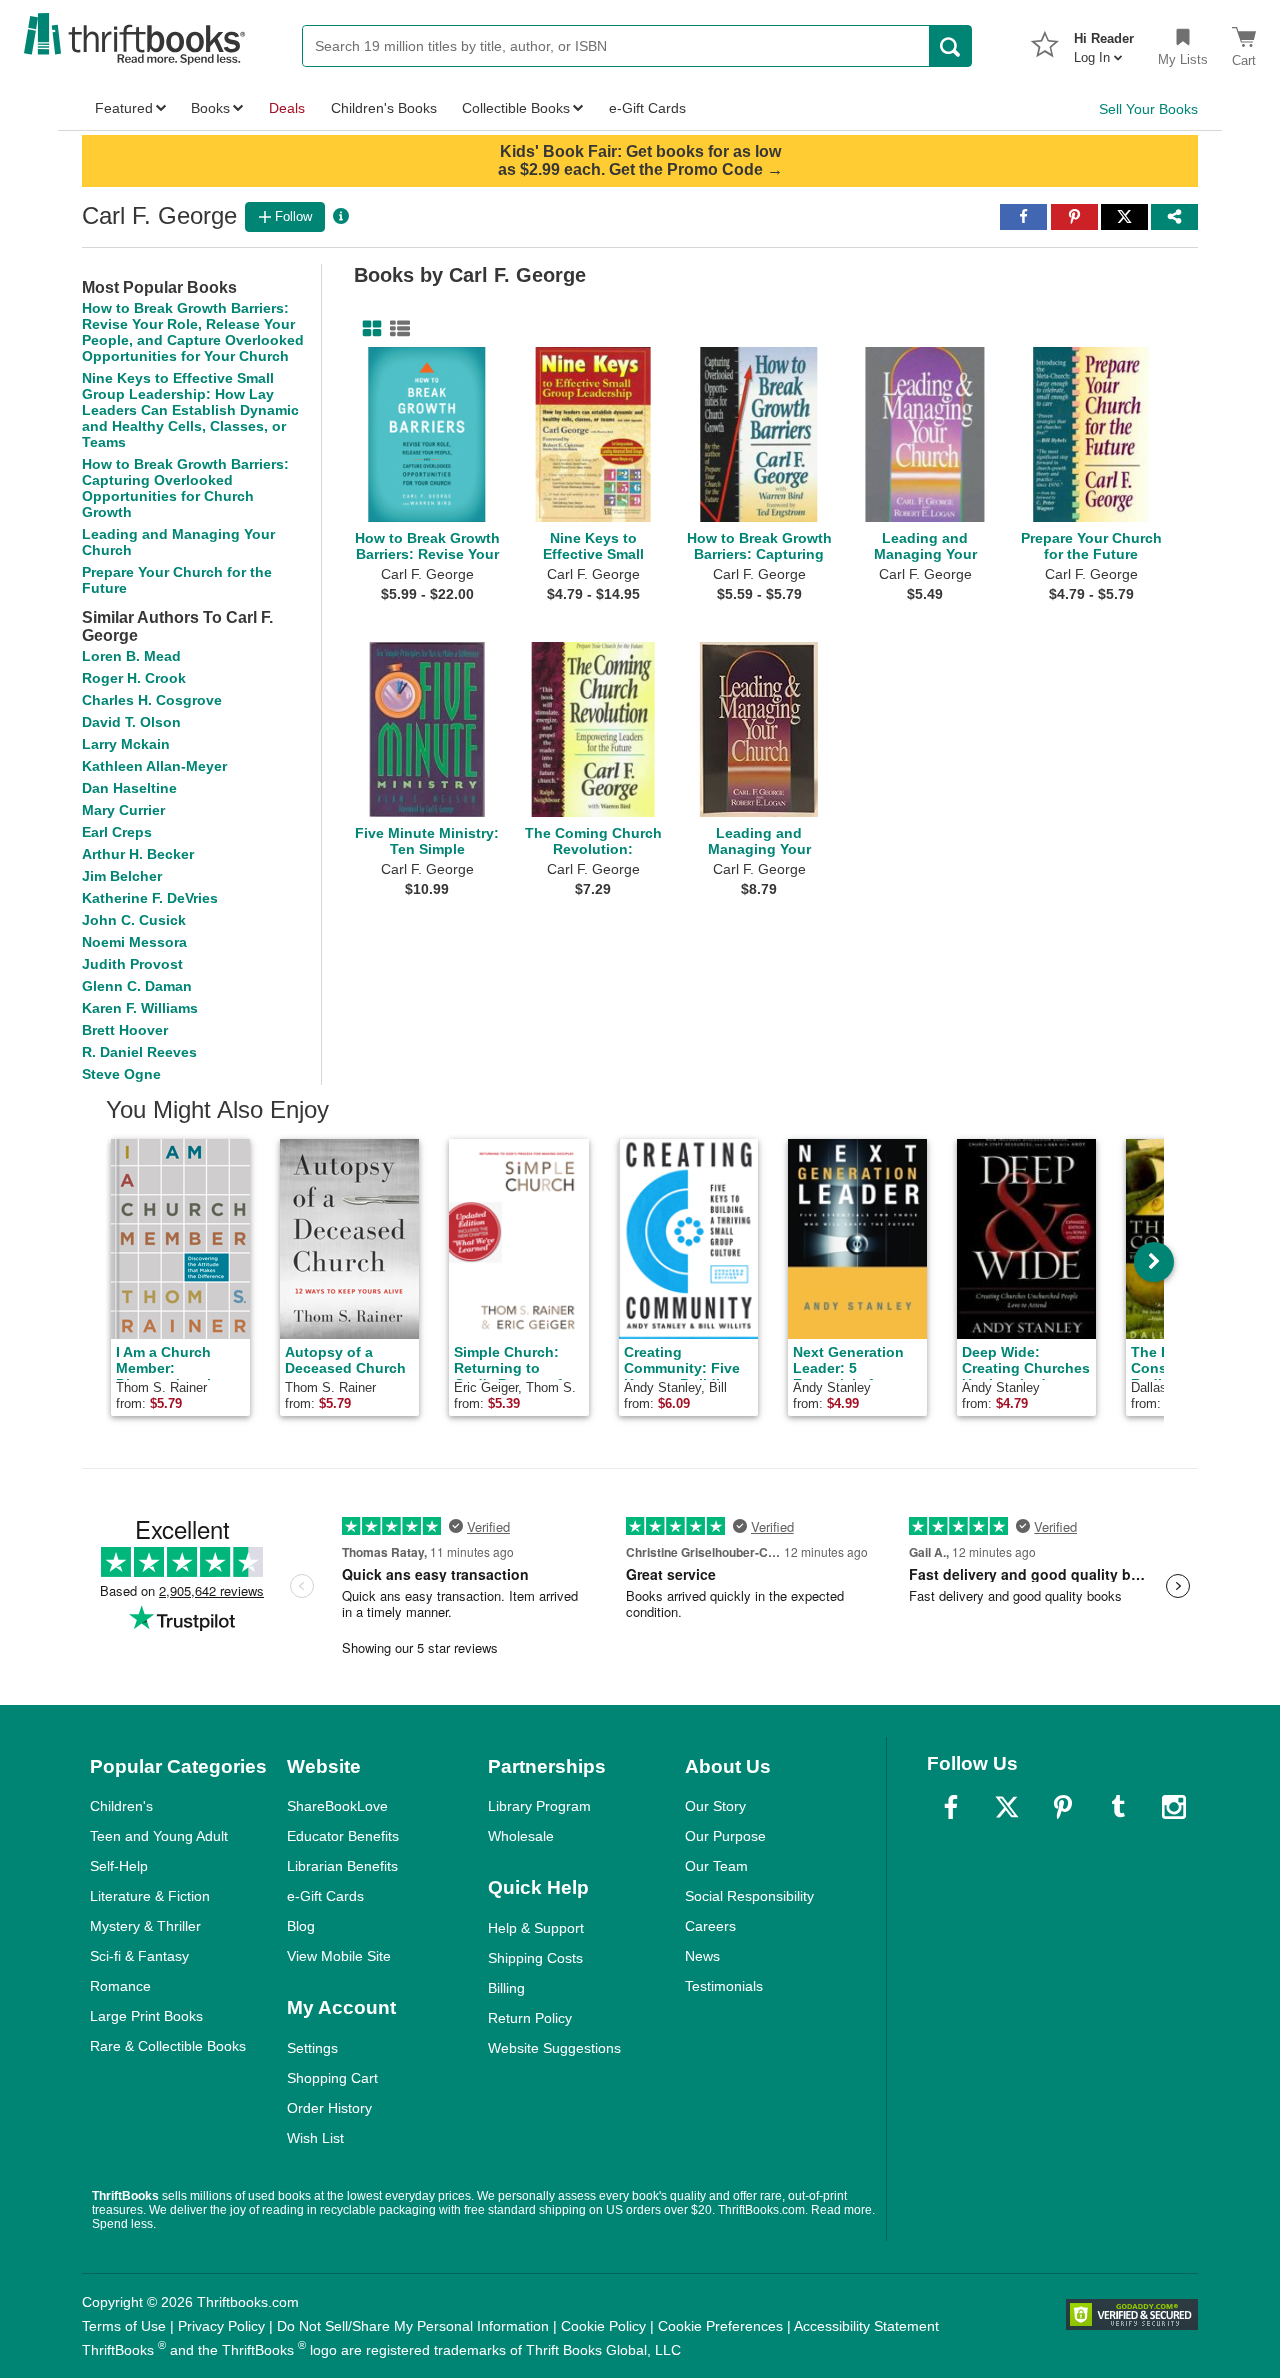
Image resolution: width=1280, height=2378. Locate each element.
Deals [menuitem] (287, 108)
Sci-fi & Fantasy (139, 1956)
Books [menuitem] (210, 108)
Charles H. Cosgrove (152, 700)
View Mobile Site (339, 1956)
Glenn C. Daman (137, 986)
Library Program (539, 1806)
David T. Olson (131, 722)
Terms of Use (124, 2326)
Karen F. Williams (140, 1008)
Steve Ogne (121, 1074)
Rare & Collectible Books (168, 2046)
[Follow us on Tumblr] (1118, 1807)
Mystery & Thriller (145, 1926)
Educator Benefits (343, 1836)
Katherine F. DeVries (150, 898)
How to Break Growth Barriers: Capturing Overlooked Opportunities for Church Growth (185, 488)
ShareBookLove (337, 1806)
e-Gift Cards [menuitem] (647, 108)
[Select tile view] (396, 329)
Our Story (715, 1806)
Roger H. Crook (134, 678)
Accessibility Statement (866, 2326)
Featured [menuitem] (124, 108)
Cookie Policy (603, 2326)
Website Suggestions (554, 2048)
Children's (121, 1806)
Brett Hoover (125, 1030)
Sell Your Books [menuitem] (1148, 109)
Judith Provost (132, 964)
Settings (312, 2048)
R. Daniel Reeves (139, 1052)
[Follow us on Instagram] (1174, 1807)
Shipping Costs (535, 1958)
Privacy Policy (221, 2326)
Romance (120, 1986)
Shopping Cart (332, 2078)
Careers (710, 1926)
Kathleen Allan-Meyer (154, 766)
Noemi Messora (134, 942)
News (702, 1956)
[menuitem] (1104, 42)
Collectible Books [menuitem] (516, 108)
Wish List (315, 2138)
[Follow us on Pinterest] (1063, 1807)
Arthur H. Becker (138, 854)
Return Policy (530, 2018)
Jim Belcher (122, 876)
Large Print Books (146, 2016)
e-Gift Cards (325, 1896)
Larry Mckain (126, 744)
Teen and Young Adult (159, 1836)
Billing (506, 1988)
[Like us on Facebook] (951, 1807)
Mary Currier (123, 810)
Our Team (716, 1866)
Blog (301, 1926)
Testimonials (724, 1986)
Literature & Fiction (150, 1896)
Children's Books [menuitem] (384, 108)
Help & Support (536, 1928)
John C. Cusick (134, 920)
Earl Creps (117, 832)
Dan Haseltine (129, 788)
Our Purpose (725, 1836)
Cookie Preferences (720, 2326)
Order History (329, 2108)
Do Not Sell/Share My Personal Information (413, 2326)
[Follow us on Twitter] (1007, 1807)
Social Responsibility (749, 1896)
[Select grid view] (368, 329)
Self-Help (119, 1866)
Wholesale (521, 1836)
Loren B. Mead (131, 656)
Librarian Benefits (342, 1866)
